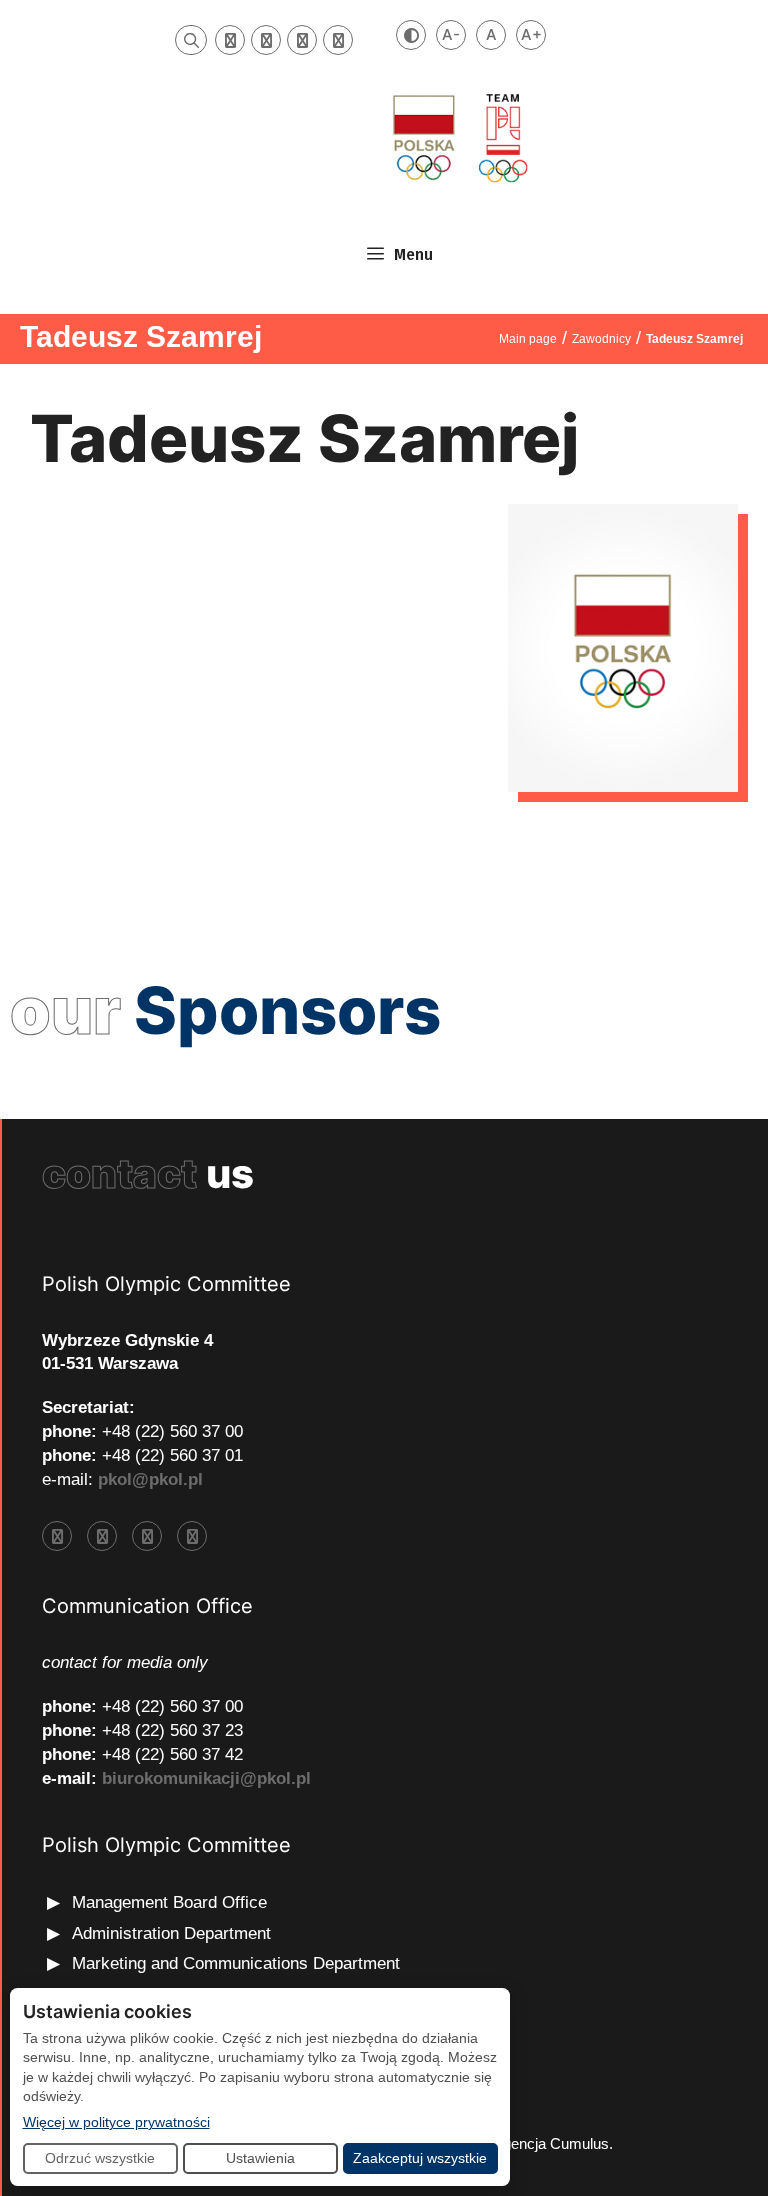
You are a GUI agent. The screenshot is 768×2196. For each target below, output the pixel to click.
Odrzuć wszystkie (100, 2158)
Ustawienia (260, 2158)
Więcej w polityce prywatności (116, 2121)
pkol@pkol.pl (150, 1479)
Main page (528, 339)
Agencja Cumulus (551, 2143)
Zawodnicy (601, 339)
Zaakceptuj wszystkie (420, 2158)
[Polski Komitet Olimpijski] (458, 137)
